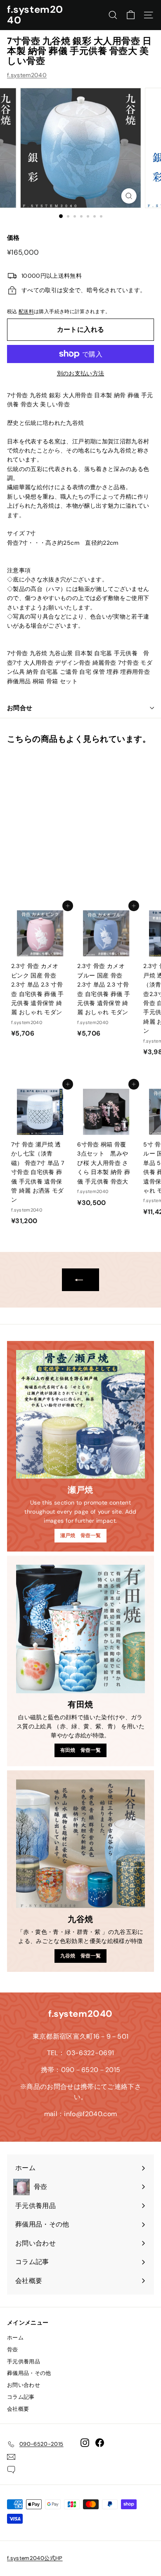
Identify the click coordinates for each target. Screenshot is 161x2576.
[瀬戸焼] (80, 1414)
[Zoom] (129, 196)
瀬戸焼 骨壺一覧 (81, 1535)
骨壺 (13, 2350)
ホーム (15, 2338)
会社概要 (18, 2409)
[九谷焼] (80, 1844)
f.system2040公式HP (35, 2558)
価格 (13, 238)
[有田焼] (80, 1629)
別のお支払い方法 (81, 373)
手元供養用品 (24, 2362)
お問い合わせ (24, 2385)
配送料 (26, 312)
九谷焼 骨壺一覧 (81, 1956)
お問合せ (20, 708)
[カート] (131, 15)
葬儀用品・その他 (29, 2373)
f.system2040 (35, 15)
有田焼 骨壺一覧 (81, 1750)
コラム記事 (21, 2397)
